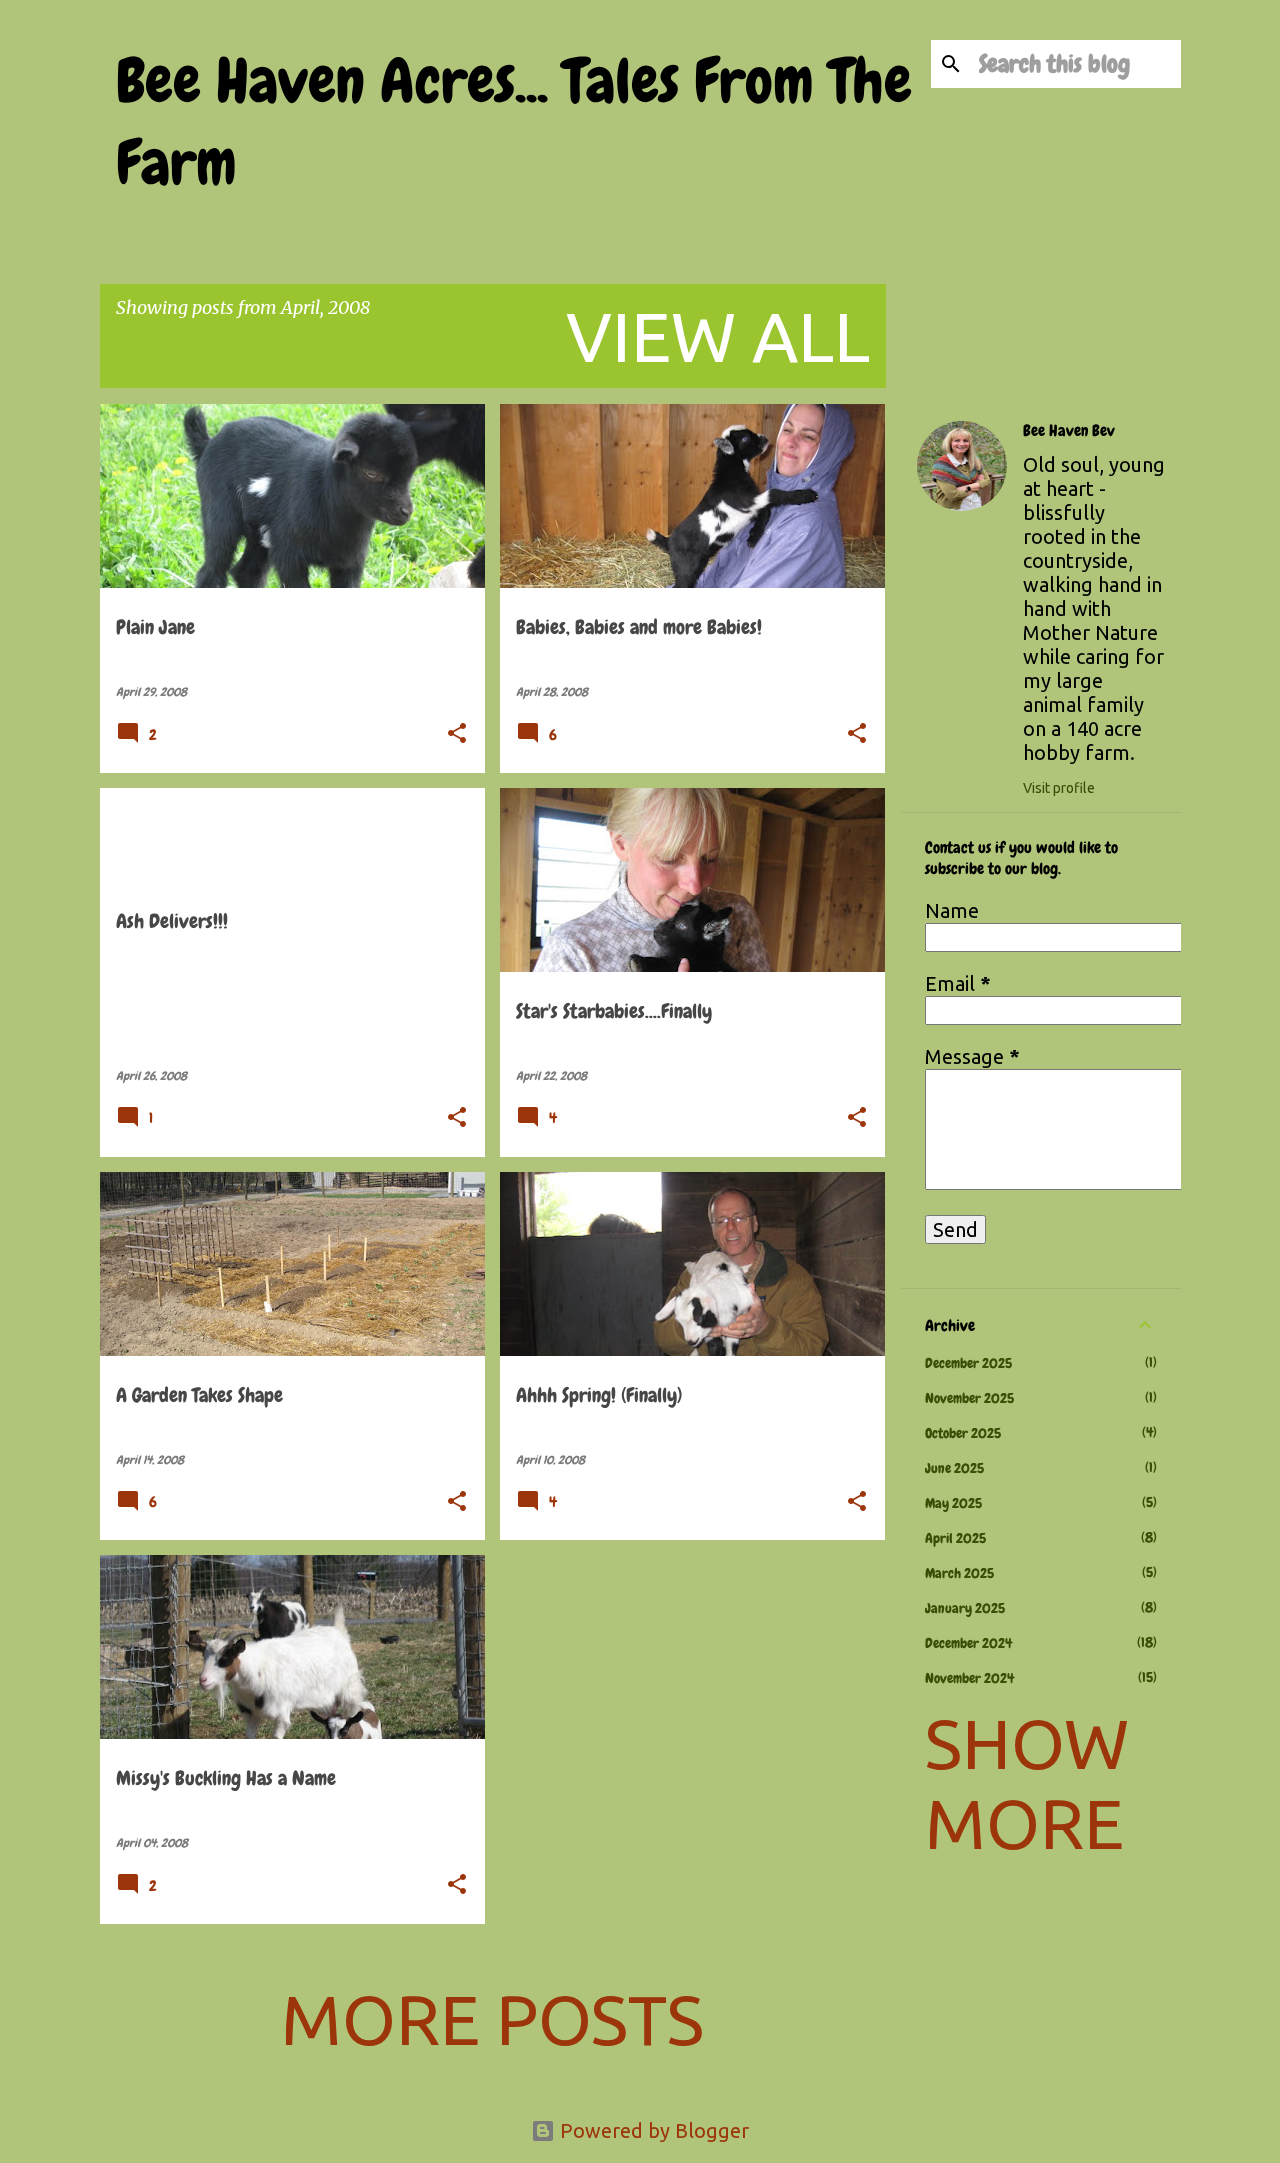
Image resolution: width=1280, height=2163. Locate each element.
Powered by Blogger (652, 2130)
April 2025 (955, 1538)
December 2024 (968, 1643)
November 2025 (969, 1398)
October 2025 (963, 1433)
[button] (457, 735)
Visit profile (1059, 788)
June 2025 (954, 1468)
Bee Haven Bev (1069, 431)
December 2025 (968, 1363)
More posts (492, 2019)
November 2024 (969, 1678)
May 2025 (953, 1503)
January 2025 (965, 1608)
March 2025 (959, 1573)
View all (718, 336)
